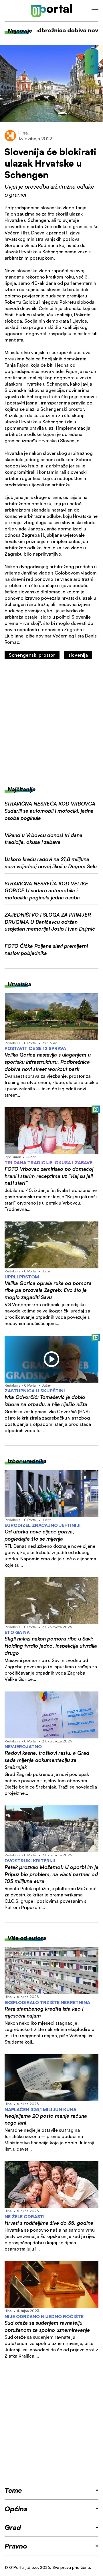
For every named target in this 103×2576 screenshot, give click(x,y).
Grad (13, 2527)
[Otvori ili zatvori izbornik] (95, 11)
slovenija (78, 655)
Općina (16, 2509)
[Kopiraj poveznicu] (92, 67)
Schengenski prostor (32, 655)
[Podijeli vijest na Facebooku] (92, 57)
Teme (13, 2490)
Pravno (16, 2546)
